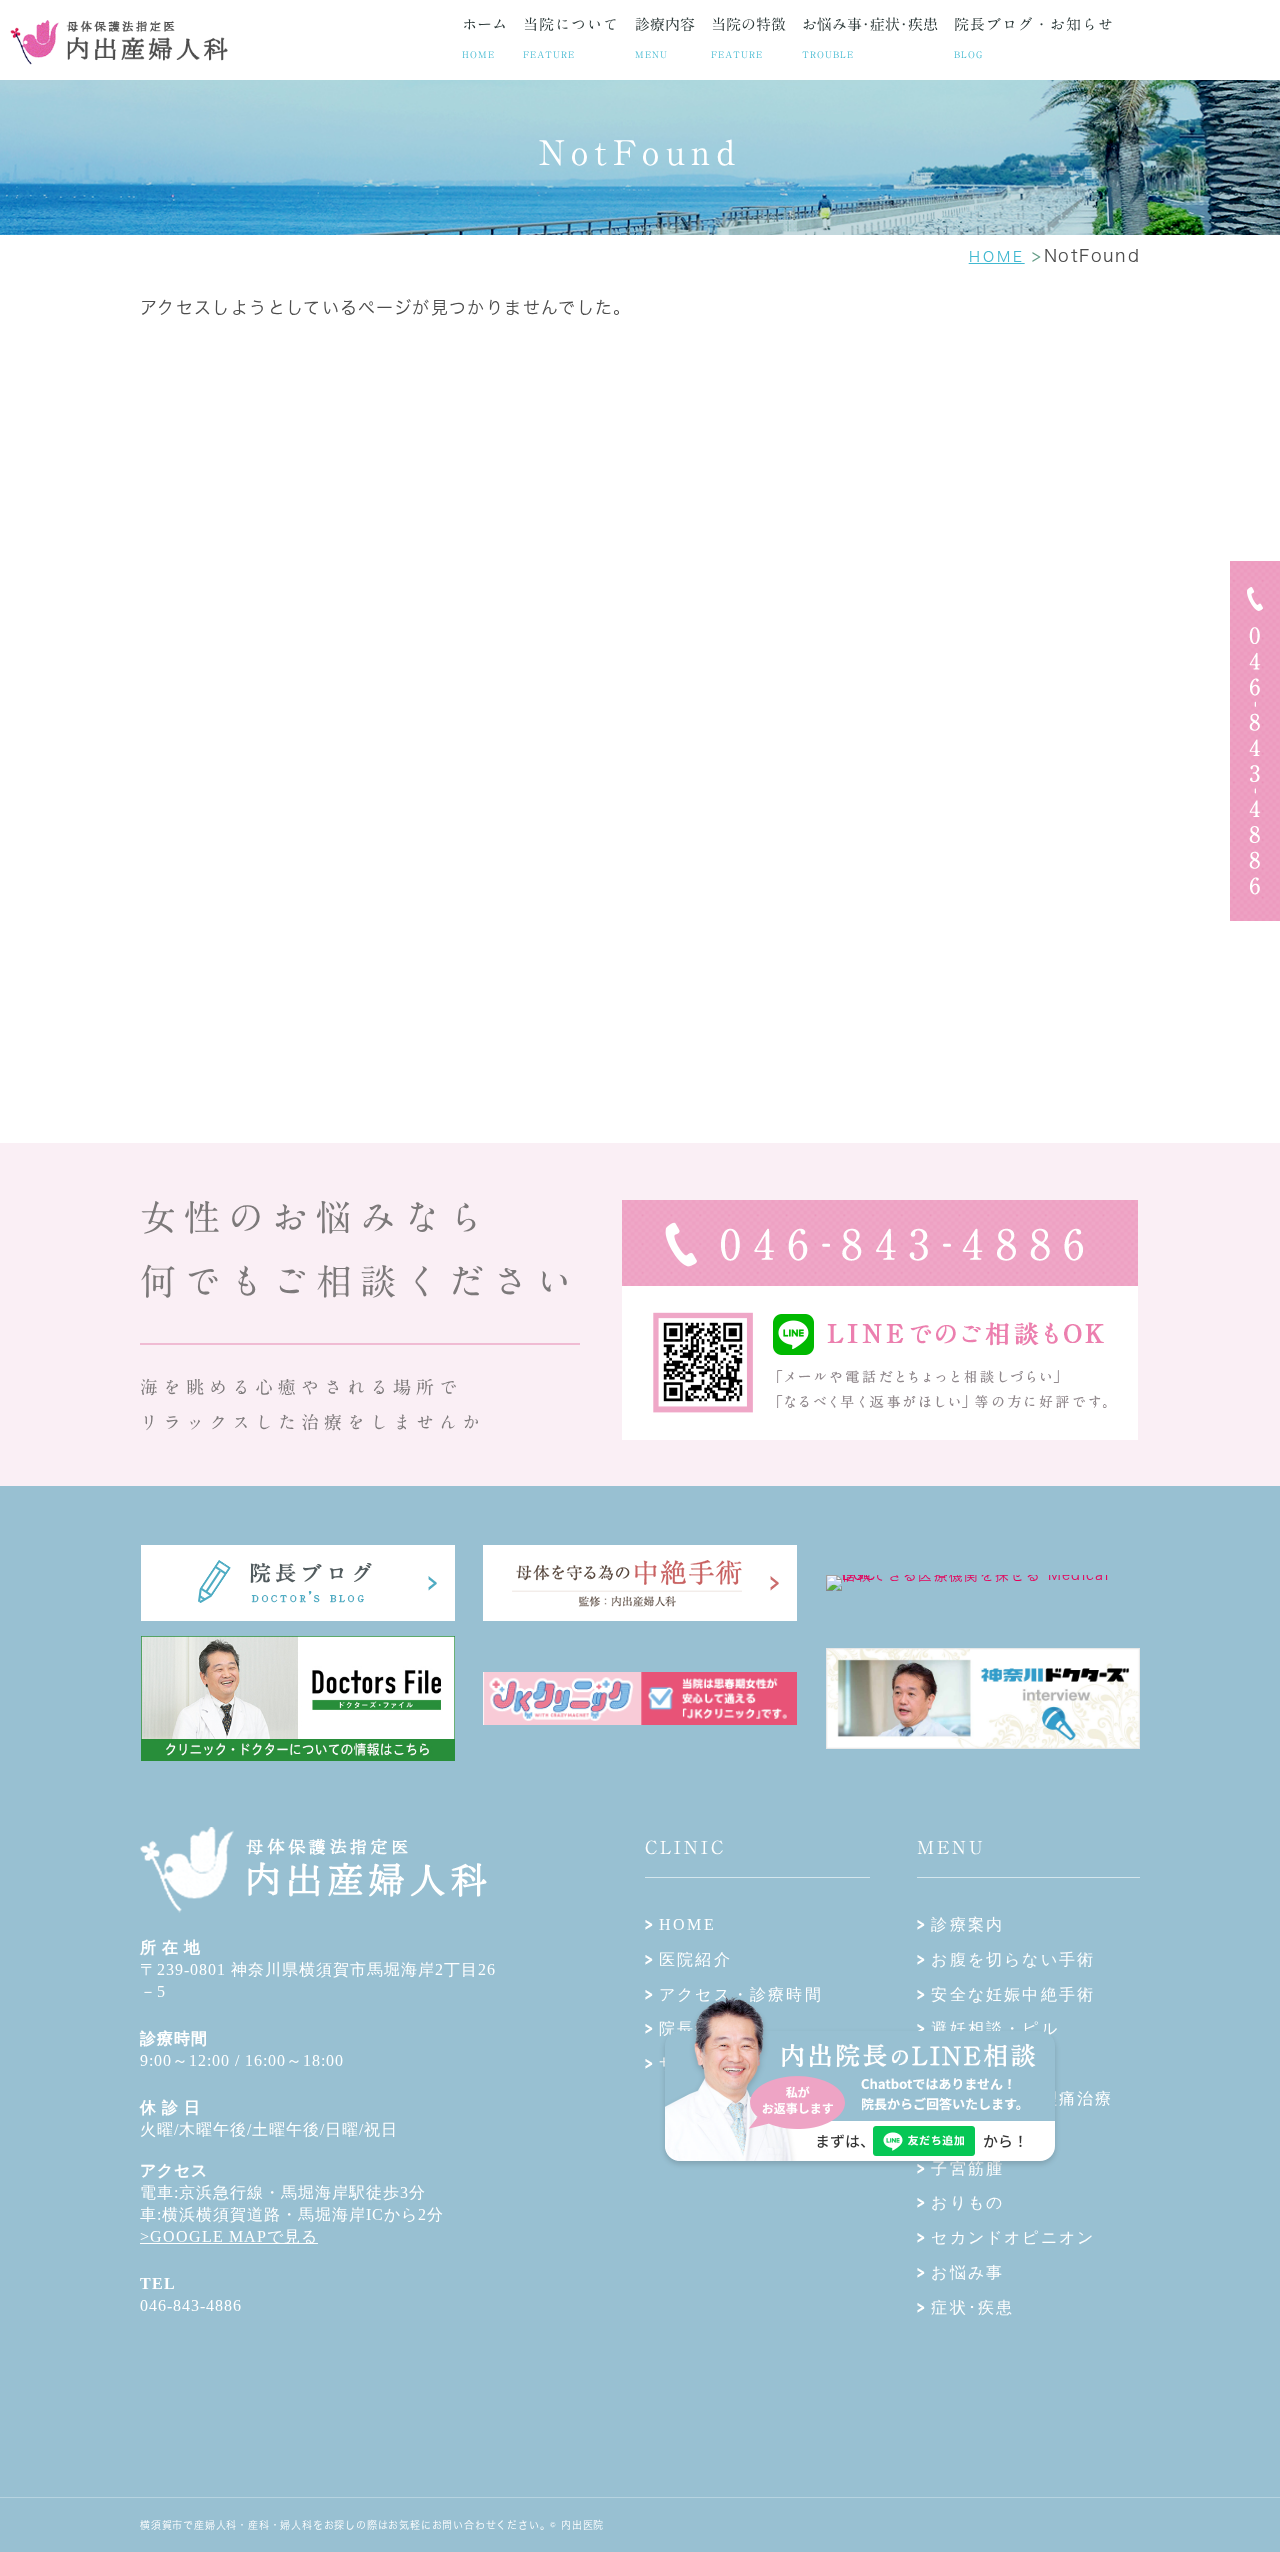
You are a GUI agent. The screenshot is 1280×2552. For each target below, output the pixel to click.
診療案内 (967, 1924)
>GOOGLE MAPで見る (229, 2236)
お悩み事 (967, 2272)
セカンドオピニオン (1013, 2237)
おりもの (967, 2202)
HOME (687, 1924)
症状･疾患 (972, 2307)
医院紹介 (695, 1959)
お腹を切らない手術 (1013, 1959)
